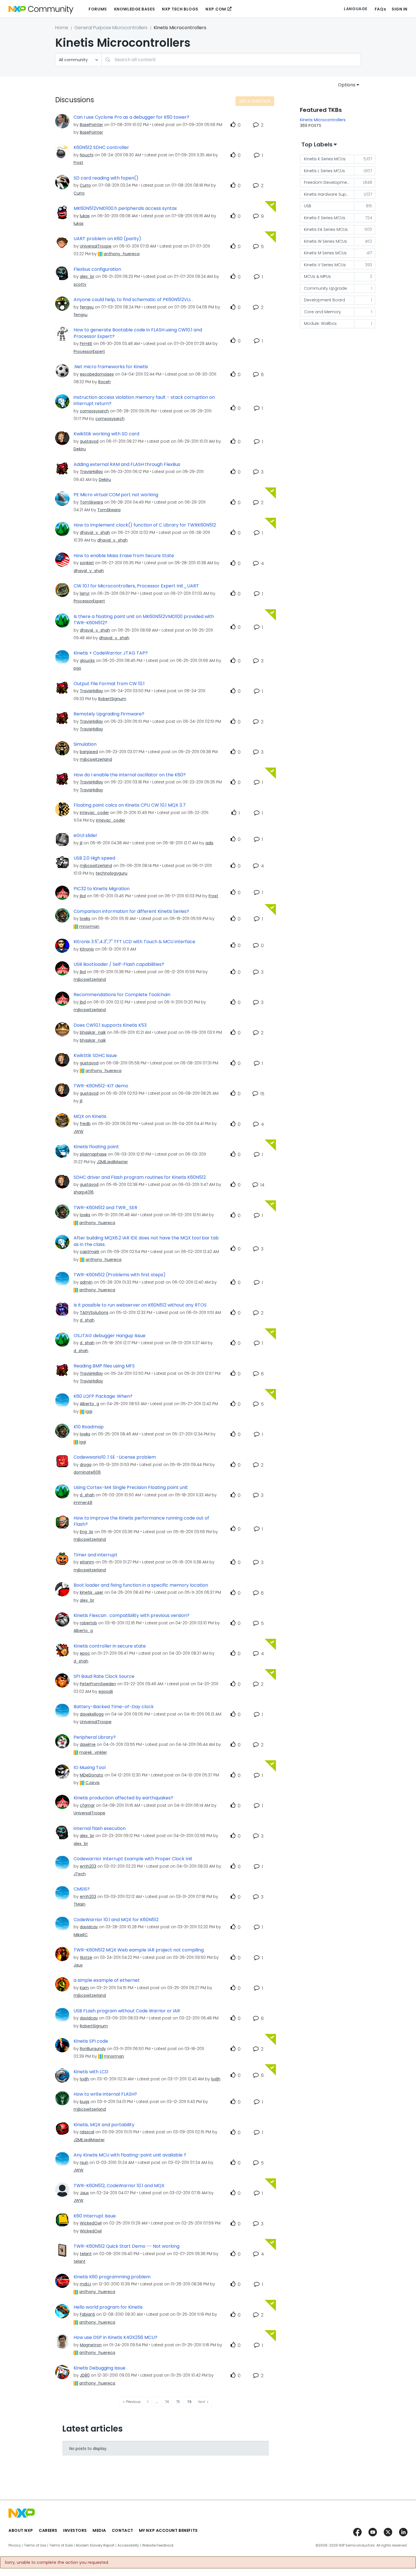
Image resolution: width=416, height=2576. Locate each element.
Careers (48, 2530)
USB (308, 206)
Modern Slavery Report (95, 2545)
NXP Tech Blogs (180, 9)
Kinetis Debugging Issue (99, 2368)
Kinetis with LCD (91, 2072)
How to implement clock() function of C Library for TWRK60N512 (145, 525)
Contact (123, 2530)
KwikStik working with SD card (106, 434)
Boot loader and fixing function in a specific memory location (141, 1585)
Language (355, 9)
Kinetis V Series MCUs (325, 265)
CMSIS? (82, 1889)
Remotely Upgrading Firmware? (109, 714)
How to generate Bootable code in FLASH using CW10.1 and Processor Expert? (138, 333)
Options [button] (347, 85)
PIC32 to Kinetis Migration (102, 889)
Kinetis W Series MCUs (325, 241)
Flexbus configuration (97, 269)
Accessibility (128, 2545)
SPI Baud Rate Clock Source (104, 1676)
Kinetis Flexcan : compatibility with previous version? (131, 1616)
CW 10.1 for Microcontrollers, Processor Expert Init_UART (136, 586)
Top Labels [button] (317, 144)
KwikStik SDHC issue (95, 1056)
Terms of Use (35, 2545)
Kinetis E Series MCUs (325, 218)
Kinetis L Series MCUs (324, 171)
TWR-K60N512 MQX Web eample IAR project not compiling (139, 1950)
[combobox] (231, 60)
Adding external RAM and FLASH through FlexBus (127, 465)
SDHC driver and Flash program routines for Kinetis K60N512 (140, 1177)
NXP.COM (216, 9)
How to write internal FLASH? (105, 2094)
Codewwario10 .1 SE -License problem (115, 1457)
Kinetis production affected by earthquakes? (123, 1798)
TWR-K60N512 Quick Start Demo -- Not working (126, 2246)
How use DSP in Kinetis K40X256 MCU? (115, 2338)
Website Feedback (158, 2545)
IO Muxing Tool (90, 1768)
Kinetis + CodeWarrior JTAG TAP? (111, 653)
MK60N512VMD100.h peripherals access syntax (125, 208)
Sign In (400, 9)
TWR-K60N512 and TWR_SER (105, 1208)
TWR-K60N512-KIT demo (101, 1086)
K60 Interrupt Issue (95, 2216)
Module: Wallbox (320, 323)
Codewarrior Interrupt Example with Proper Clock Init (133, 1859)
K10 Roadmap (89, 1427)
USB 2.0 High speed (94, 858)
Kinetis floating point (96, 1147)
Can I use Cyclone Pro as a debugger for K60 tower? (131, 117)
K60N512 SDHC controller (101, 148)
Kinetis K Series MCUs (325, 159)
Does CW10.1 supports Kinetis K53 (110, 1025)
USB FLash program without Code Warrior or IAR (127, 2011)
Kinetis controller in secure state (110, 1646)
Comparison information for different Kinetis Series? (131, 911)
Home (62, 28)
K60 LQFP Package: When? (103, 1396)
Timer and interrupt (96, 1555)
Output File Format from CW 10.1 (109, 684)
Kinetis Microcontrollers (323, 120)
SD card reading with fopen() (106, 178)
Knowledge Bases (134, 9)
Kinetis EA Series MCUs (326, 229)
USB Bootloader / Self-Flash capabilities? (119, 964)
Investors (75, 2530)
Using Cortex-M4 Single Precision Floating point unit (131, 1488)
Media (99, 2530)
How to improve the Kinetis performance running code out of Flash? (141, 1521)
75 (178, 2402)
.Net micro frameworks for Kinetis (111, 367)
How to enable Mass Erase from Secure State (124, 556)
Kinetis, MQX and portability (104, 2125)
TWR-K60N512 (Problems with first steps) (120, 1275)
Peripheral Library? (95, 1737)
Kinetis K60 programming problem (112, 2277)
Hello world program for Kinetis (108, 2307)
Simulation (85, 744)
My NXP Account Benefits (168, 2530)
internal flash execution (100, 1829)
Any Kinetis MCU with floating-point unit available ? (130, 2155)
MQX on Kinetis (90, 1117)
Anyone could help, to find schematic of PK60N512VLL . (133, 300)
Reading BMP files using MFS (104, 1366)
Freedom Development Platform (329, 182)
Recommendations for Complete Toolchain (122, 995)
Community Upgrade (325, 288)
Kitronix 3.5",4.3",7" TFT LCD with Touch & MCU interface (134, 942)
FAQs (380, 9)
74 (167, 2402)
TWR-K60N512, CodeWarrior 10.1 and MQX (119, 2186)
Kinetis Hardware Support (329, 194)
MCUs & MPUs (317, 276)
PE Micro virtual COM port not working (116, 495)
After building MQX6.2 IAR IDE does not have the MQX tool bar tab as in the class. (146, 1241)
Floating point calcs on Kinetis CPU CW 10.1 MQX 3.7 (130, 805)
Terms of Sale (61, 2545)
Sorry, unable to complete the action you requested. (57, 2562)
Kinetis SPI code (91, 2041)
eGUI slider (85, 836)
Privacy (15, 2545)
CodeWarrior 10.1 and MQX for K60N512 (116, 1920)
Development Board (324, 300)
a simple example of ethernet (107, 1980)
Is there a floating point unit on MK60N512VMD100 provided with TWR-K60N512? (144, 620)
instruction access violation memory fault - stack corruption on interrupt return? (144, 401)
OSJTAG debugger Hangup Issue (110, 1336)
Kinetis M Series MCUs (325, 253)
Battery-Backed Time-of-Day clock (114, 1707)
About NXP (21, 2530)
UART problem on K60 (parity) (107, 239)
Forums (98, 9)
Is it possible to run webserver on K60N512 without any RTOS (140, 1305)
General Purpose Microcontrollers (111, 28)
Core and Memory (322, 312)
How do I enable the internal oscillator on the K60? (130, 775)
